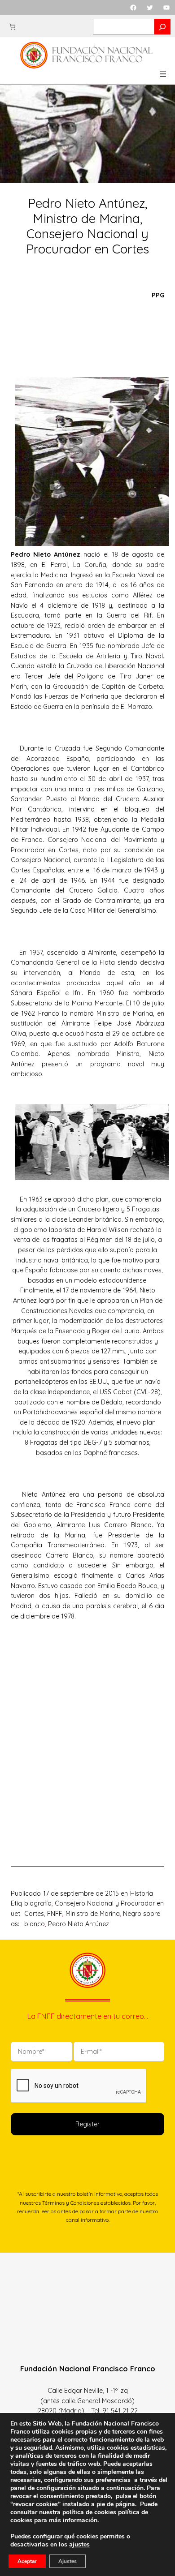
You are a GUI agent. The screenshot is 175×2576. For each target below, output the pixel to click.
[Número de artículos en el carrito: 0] (12, 27)
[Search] (162, 27)
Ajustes (68, 2561)
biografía (38, 1903)
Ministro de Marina (93, 1914)
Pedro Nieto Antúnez (79, 1924)
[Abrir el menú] (163, 74)
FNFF (55, 1914)
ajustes (79, 2545)
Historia (142, 1893)
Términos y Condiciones (71, 2203)
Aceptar (27, 2561)
